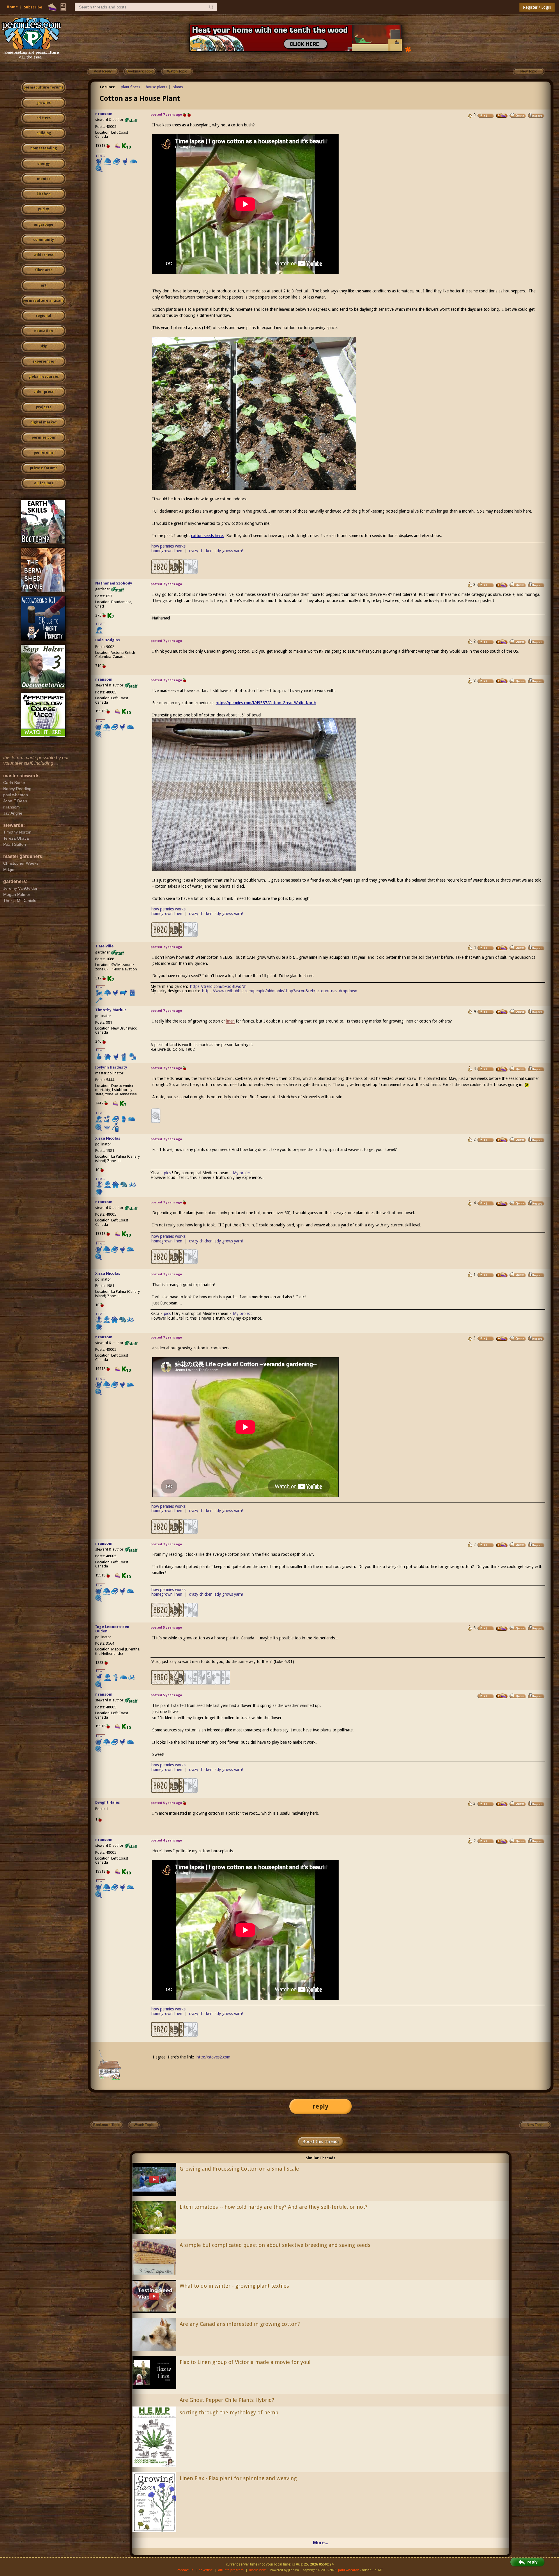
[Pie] (52, 7)
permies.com (44, 437)
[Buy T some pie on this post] (502, 948)
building (44, 133)
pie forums (44, 453)
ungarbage (44, 225)
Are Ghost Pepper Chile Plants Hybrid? (227, 2400)
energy (44, 164)
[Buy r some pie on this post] (502, 115)
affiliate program (231, 2570)
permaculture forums (44, 87)
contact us (185, 2570)
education (44, 331)
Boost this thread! (321, 2141)
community (44, 240)
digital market (44, 422)
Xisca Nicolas (108, 1138)
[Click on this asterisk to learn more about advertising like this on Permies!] (408, 49)
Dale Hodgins (108, 640)
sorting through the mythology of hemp (229, 2412)
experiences (44, 361)
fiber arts (44, 270)
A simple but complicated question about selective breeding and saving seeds (275, 2245)
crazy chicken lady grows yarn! (216, 551)
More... (321, 2543)
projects (44, 407)
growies (44, 103)
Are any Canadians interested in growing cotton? (240, 2324)
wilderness (44, 255)
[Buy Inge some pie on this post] (502, 1628)
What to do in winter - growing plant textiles (234, 2286)
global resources (44, 377)
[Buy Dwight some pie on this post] (502, 1804)
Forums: (108, 87)
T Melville (104, 946)
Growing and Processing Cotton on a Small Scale (239, 2169)
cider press (44, 392)
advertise (206, 2570)
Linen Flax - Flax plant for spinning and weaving (238, 2478)
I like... (101, 156)
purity (44, 209)
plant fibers (130, 87)
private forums (44, 468)
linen (230, 1021)
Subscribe (33, 7)
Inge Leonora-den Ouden (112, 1629)
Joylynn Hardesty (111, 1067)
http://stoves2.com (213, 2057)
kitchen (44, 194)
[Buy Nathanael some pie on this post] (502, 585)
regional (44, 316)
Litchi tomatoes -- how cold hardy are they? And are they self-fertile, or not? (274, 2207)
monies (44, 179)
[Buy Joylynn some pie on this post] (502, 1069)
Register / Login (537, 7)
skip (44, 346)
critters (44, 118)
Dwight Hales (108, 1802)
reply (321, 2106)
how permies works (168, 546)
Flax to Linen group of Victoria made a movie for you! (245, 2362)
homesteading (44, 148)
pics (167, 1173)
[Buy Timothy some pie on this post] (502, 1012)
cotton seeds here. (207, 536)
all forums (44, 483)
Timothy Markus (111, 1010)
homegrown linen (167, 551)
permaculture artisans (44, 301)
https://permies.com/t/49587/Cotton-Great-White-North (266, 703)
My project (242, 1173)
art (44, 285)
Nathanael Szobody (114, 583)
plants (178, 87)
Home (12, 7)
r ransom (104, 114)
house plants (156, 87)
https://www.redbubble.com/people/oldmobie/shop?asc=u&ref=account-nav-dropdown (280, 991)
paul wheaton (349, 2570)
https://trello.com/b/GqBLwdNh (218, 986)
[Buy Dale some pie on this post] (502, 642)
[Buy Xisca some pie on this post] (502, 1140)
